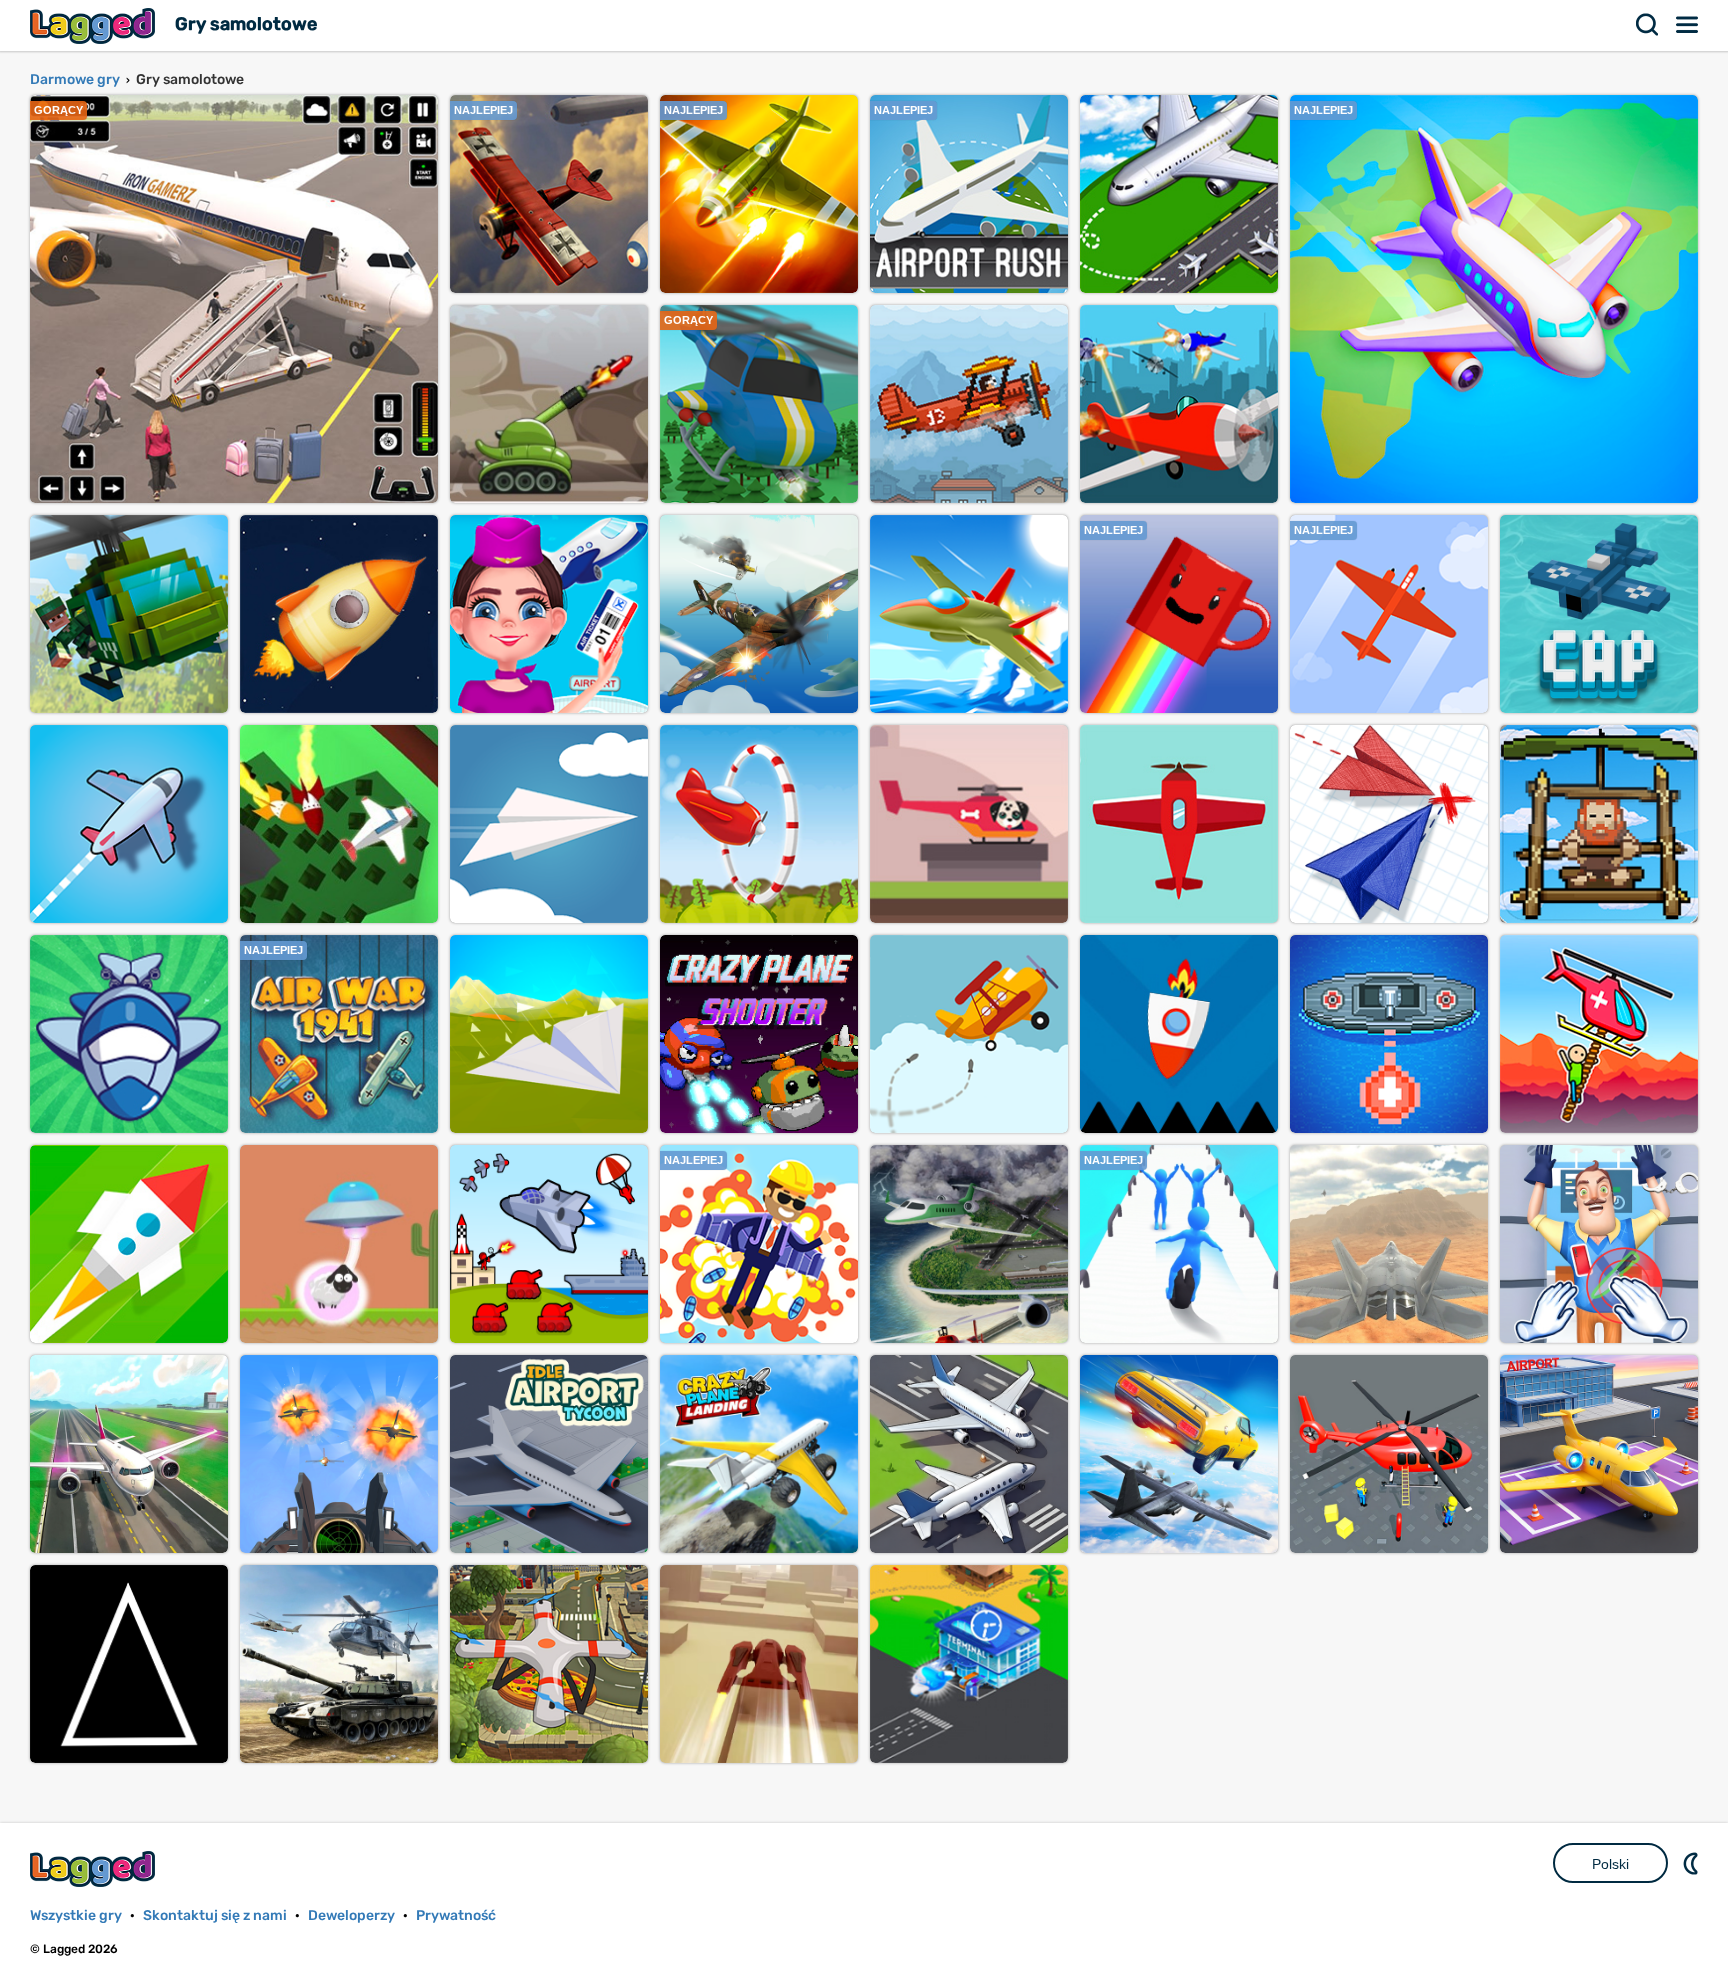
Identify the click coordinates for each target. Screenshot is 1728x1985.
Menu (1688, 25)
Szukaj (1648, 25)
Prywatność (456, 1915)
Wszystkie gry (76, 1915)
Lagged (95, 25)
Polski (1610, 1864)
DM (1693, 1863)
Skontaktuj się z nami (215, 1915)
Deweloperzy (351, 1915)
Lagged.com (95, 1868)
